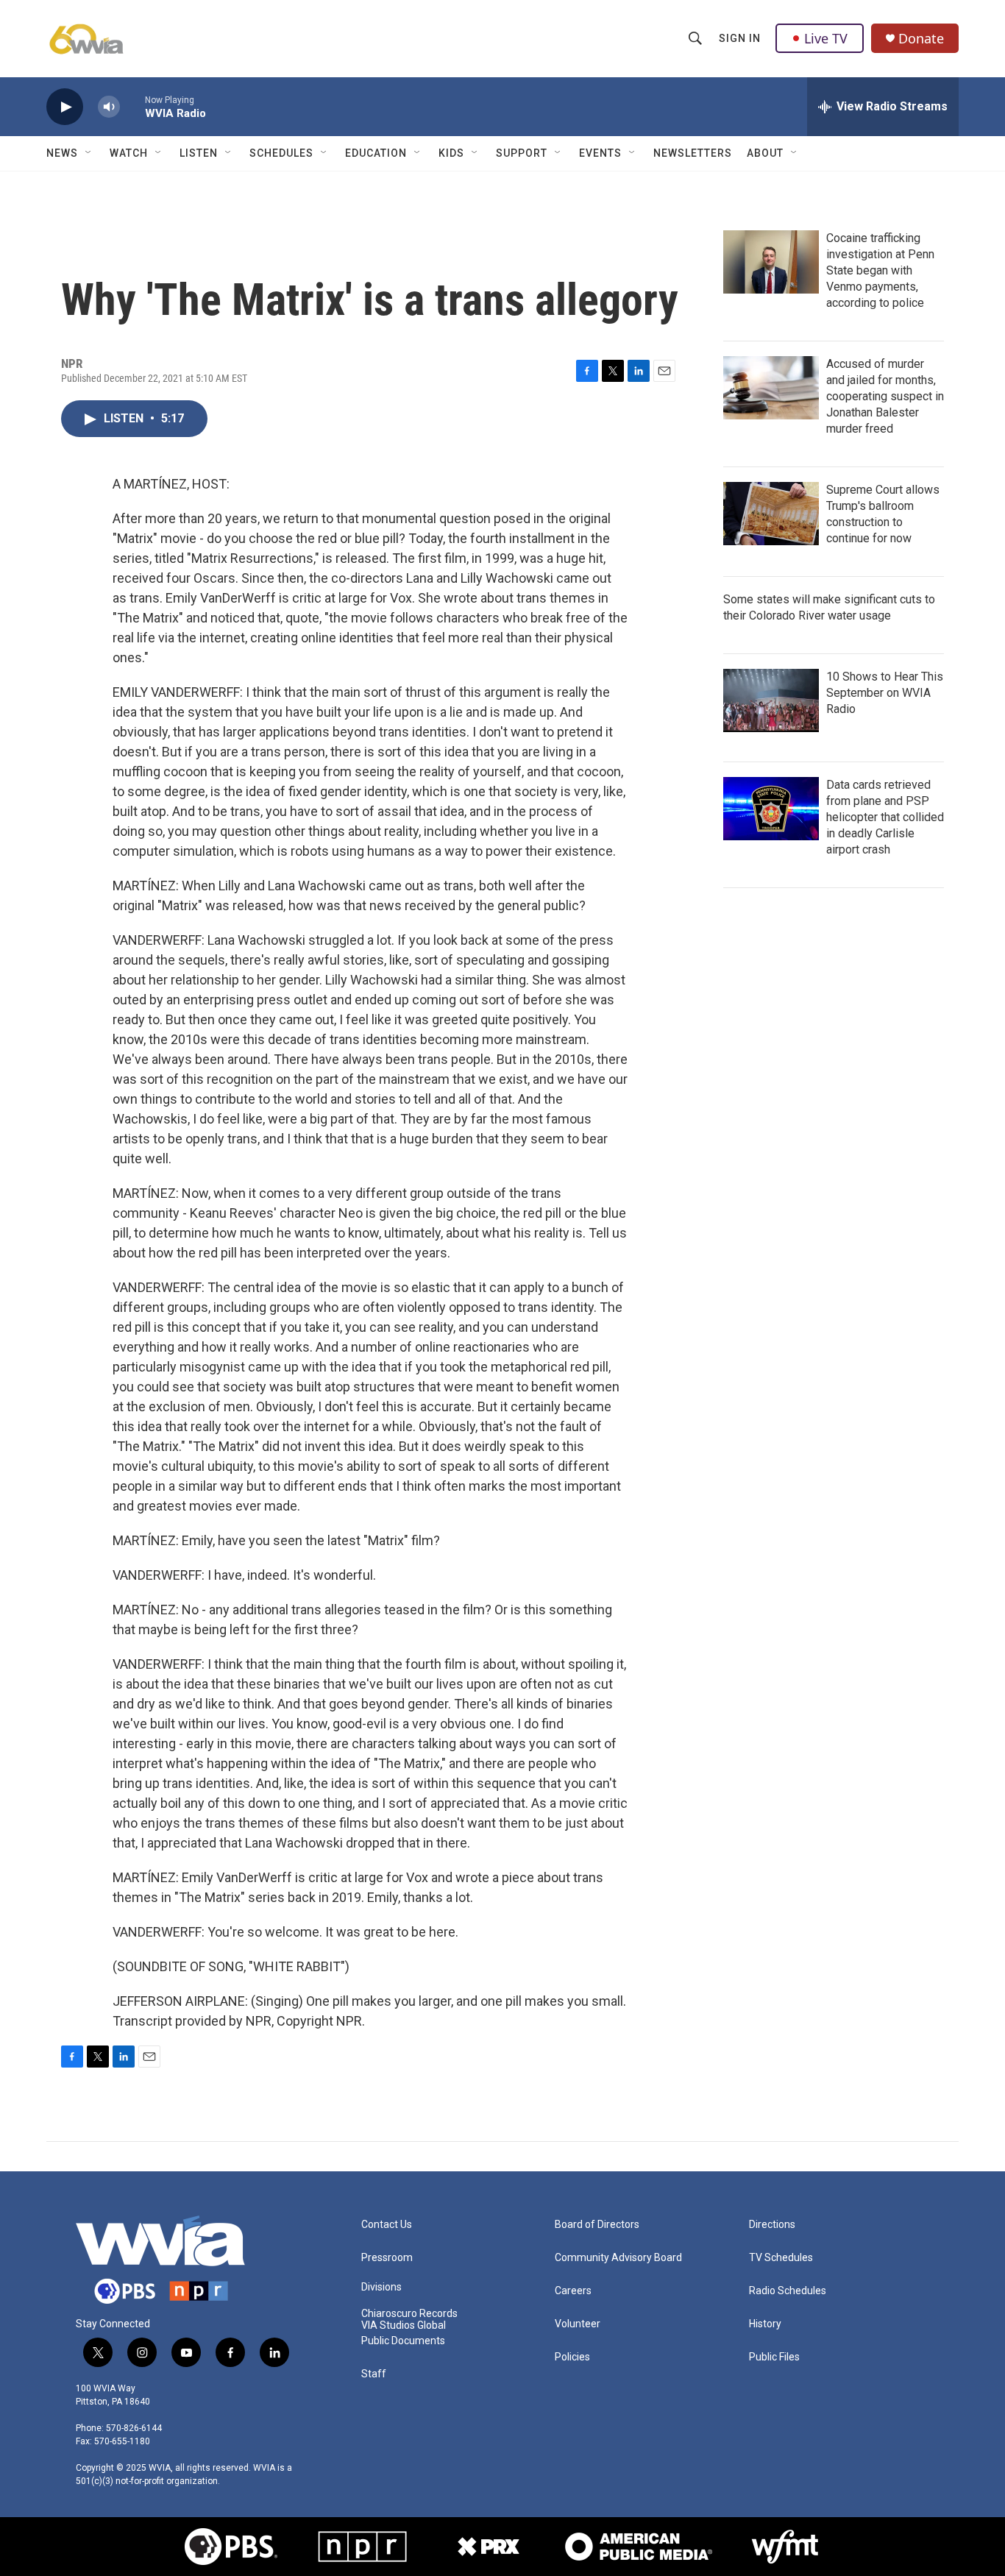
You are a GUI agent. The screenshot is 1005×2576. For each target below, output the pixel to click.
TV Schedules (781, 2258)
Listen (199, 153)
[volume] (109, 107)
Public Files (774, 2357)
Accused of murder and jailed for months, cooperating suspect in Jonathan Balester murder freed (885, 396)
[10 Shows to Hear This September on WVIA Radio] (771, 700)
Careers (573, 2291)
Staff (374, 2374)
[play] (65, 107)
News (62, 153)
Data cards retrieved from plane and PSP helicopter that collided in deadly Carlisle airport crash (885, 817)
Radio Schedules (788, 2291)
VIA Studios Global (404, 2325)
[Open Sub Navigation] (89, 153)
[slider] (132, 106)
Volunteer (578, 2324)
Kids (451, 153)
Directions (772, 2225)
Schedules (281, 153)
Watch (129, 153)
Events (600, 153)
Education (376, 153)
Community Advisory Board (618, 2258)
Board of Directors (597, 2225)
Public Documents (403, 2341)
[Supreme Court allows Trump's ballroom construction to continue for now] (771, 514)
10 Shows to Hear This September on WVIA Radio (885, 693)
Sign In (740, 38)
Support (522, 153)
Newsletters (693, 153)
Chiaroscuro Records (409, 2314)
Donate (921, 39)
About (765, 153)
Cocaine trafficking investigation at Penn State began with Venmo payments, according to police (880, 270)
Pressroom (387, 2258)
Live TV (826, 38)
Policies (572, 2357)
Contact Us (387, 2225)
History (765, 2324)
